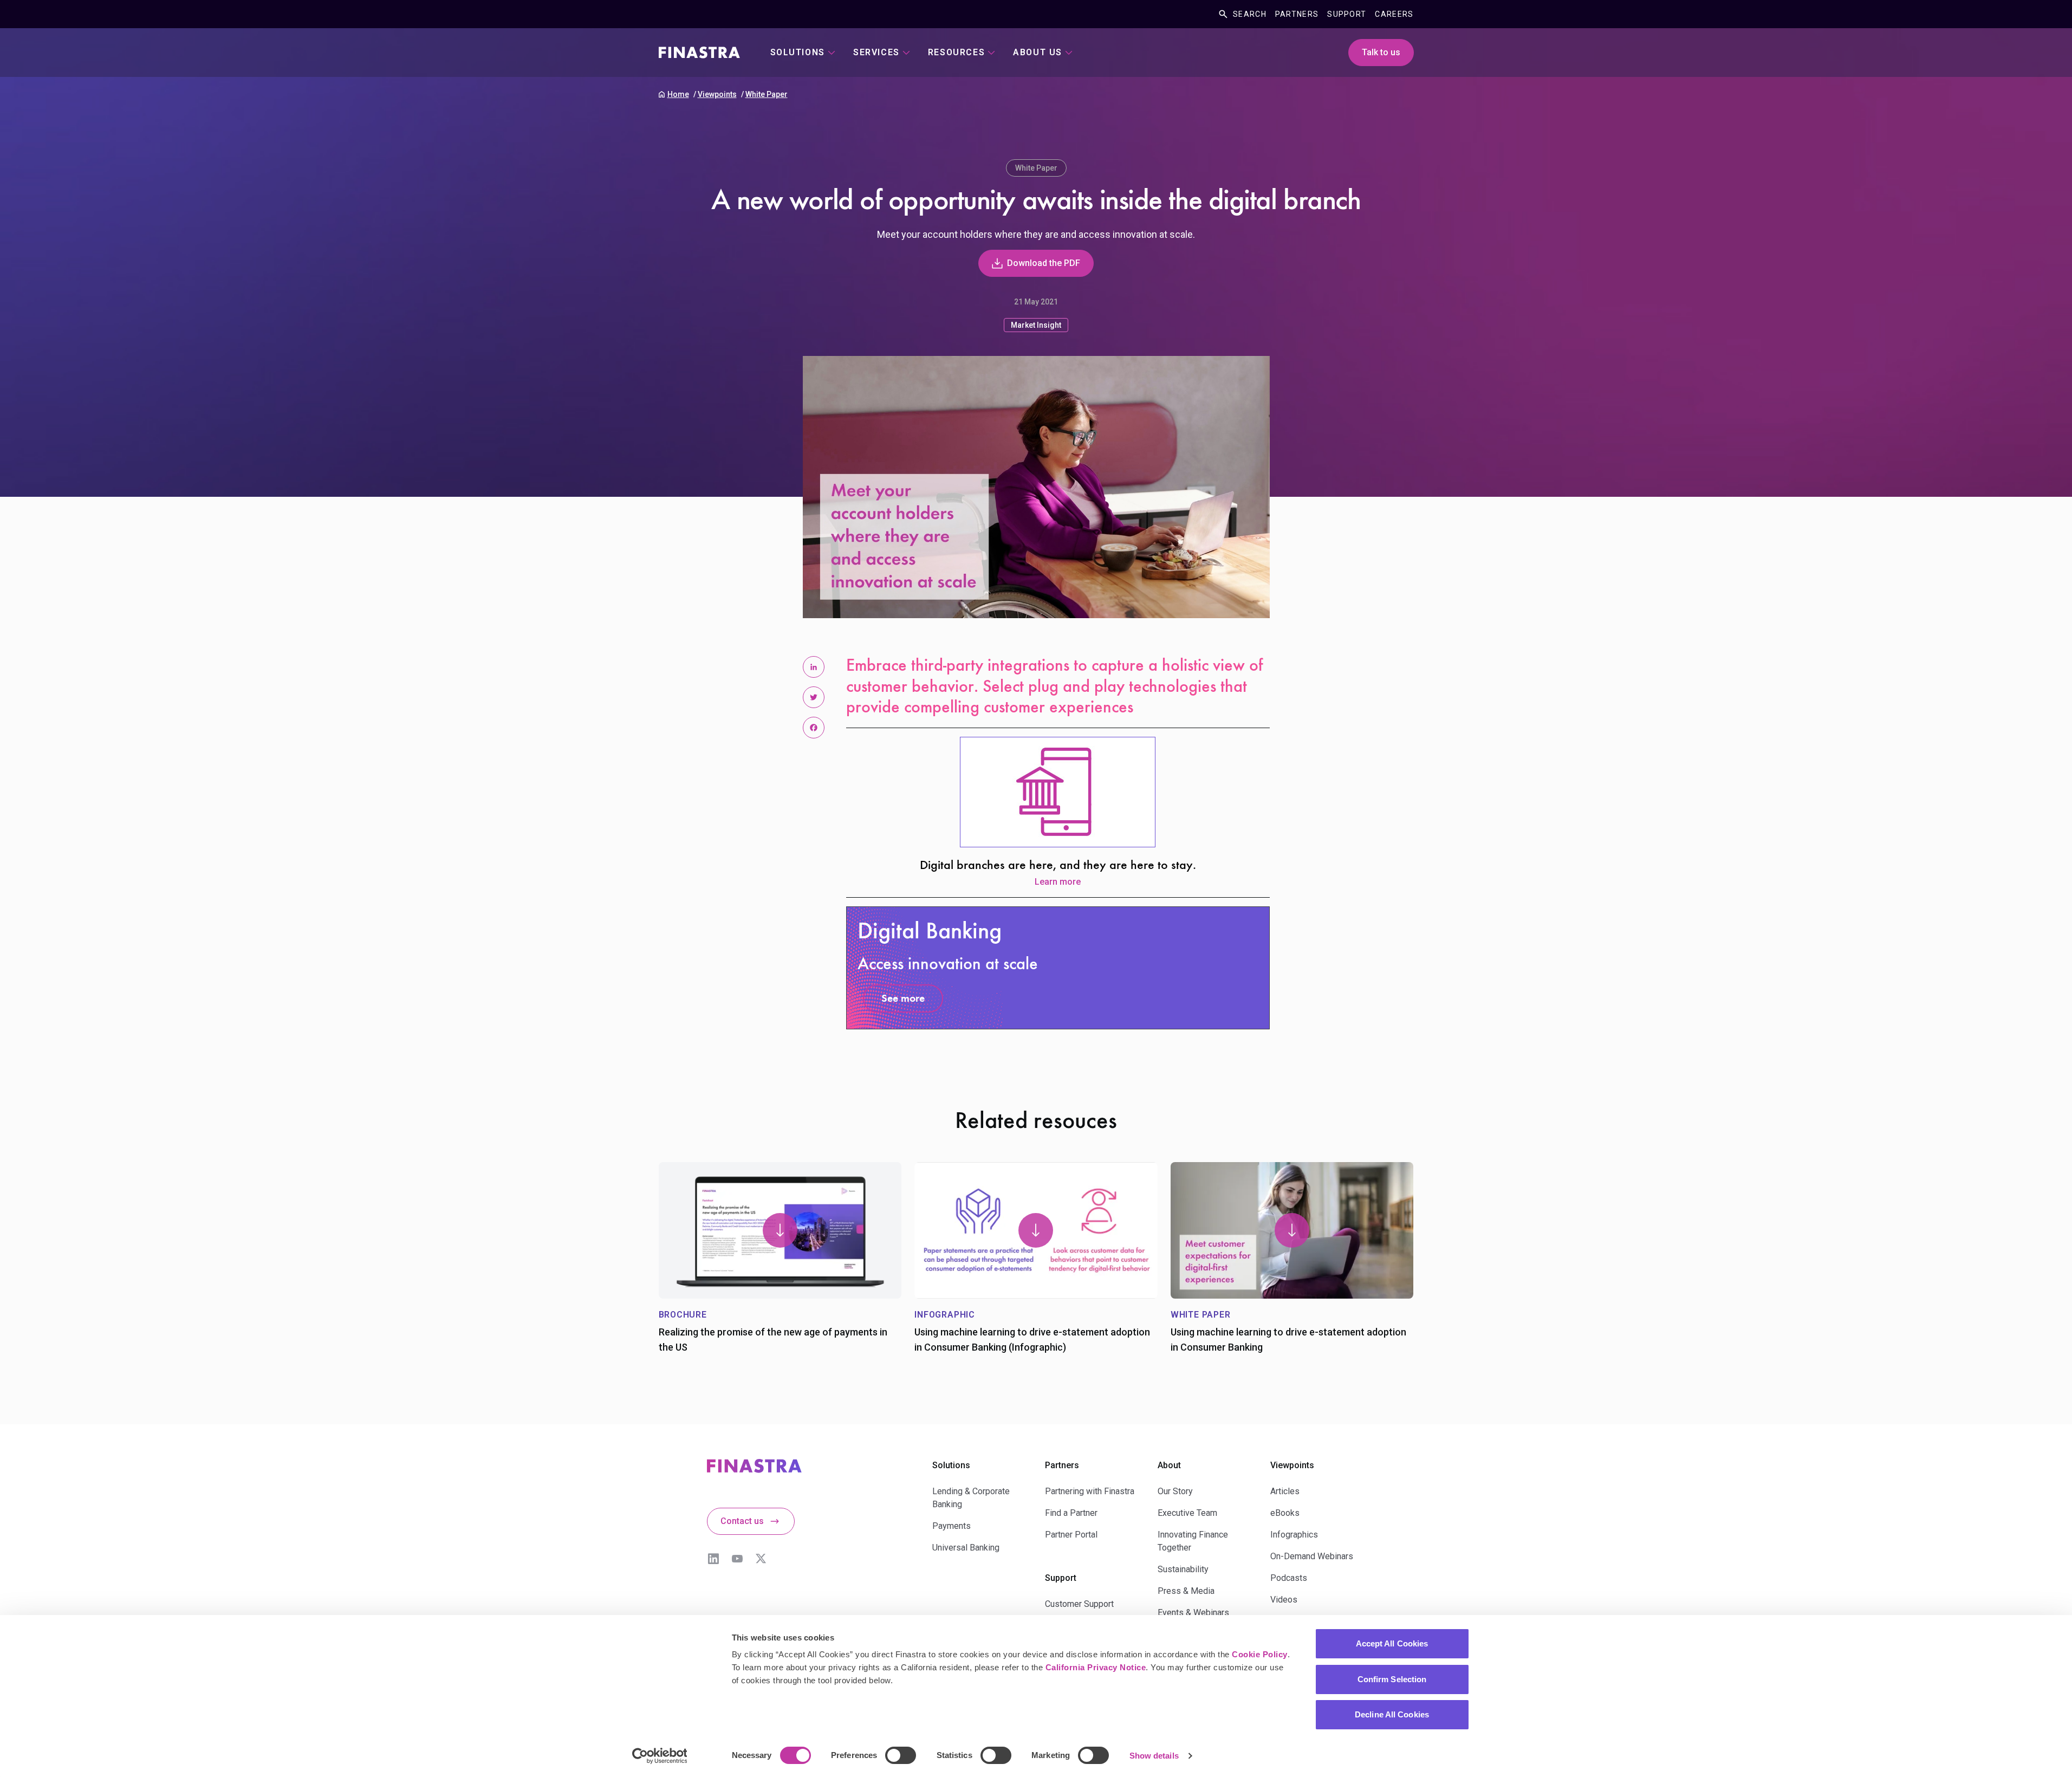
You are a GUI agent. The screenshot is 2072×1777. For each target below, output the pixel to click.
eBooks (1285, 1513)
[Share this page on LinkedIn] (814, 667)
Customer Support (1079, 1604)
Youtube (737, 1559)
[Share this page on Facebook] (814, 728)
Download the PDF (1044, 263)
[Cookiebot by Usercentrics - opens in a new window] (660, 1756)
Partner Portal (1071, 1535)
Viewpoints (717, 94)
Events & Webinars (1193, 1613)
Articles (1285, 1491)
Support (1347, 14)
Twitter (761, 1559)
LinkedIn (713, 1559)
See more (903, 999)
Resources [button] (956, 52)
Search (1250, 14)
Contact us (742, 1521)
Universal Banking (966, 1548)
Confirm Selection (1392, 1679)
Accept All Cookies (1392, 1643)
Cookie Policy (1260, 1654)
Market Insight (1036, 325)
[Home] (699, 53)
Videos (1284, 1600)
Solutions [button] (798, 52)
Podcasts (1289, 1578)
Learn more (1058, 882)
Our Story (1175, 1491)
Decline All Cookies (1392, 1714)
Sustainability (1183, 1569)
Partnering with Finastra (1090, 1491)
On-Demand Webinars (1312, 1556)
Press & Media (1186, 1591)
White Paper (767, 94)
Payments (951, 1526)
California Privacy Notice (1096, 1667)
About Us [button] (1038, 52)
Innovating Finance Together (1193, 1541)
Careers (1394, 14)
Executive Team (1187, 1513)
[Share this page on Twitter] (814, 697)
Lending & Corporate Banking (971, 1498)
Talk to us (1381, 52)
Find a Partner (1071, 1513)
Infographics (1294, 1535)
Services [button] (876, 52)
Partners (1297, 14)
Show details (1154, 1756)
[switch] (901, 1755)
